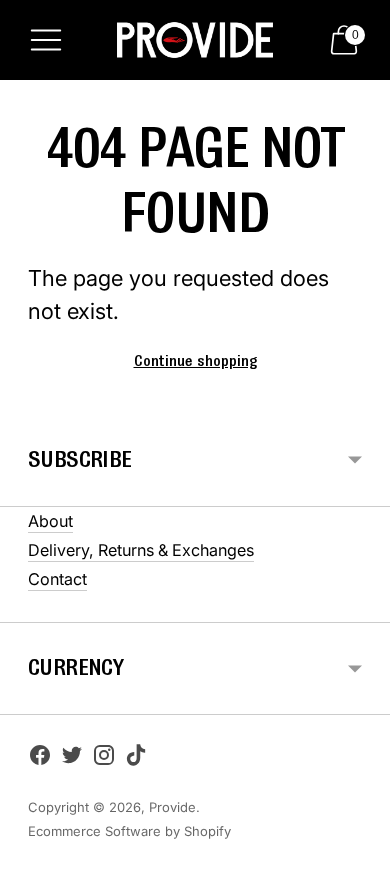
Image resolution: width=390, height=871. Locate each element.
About (50, 521)
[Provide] (195, 40)
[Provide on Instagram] (104, 759)
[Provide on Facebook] (40, 759)
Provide (172, 807)
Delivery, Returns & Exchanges (141, 550)
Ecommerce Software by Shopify (129, 831)
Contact (57, 579)
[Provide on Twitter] (72, 759)
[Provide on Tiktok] (136, 759)
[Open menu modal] (46, 40)
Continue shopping (195, 362)
